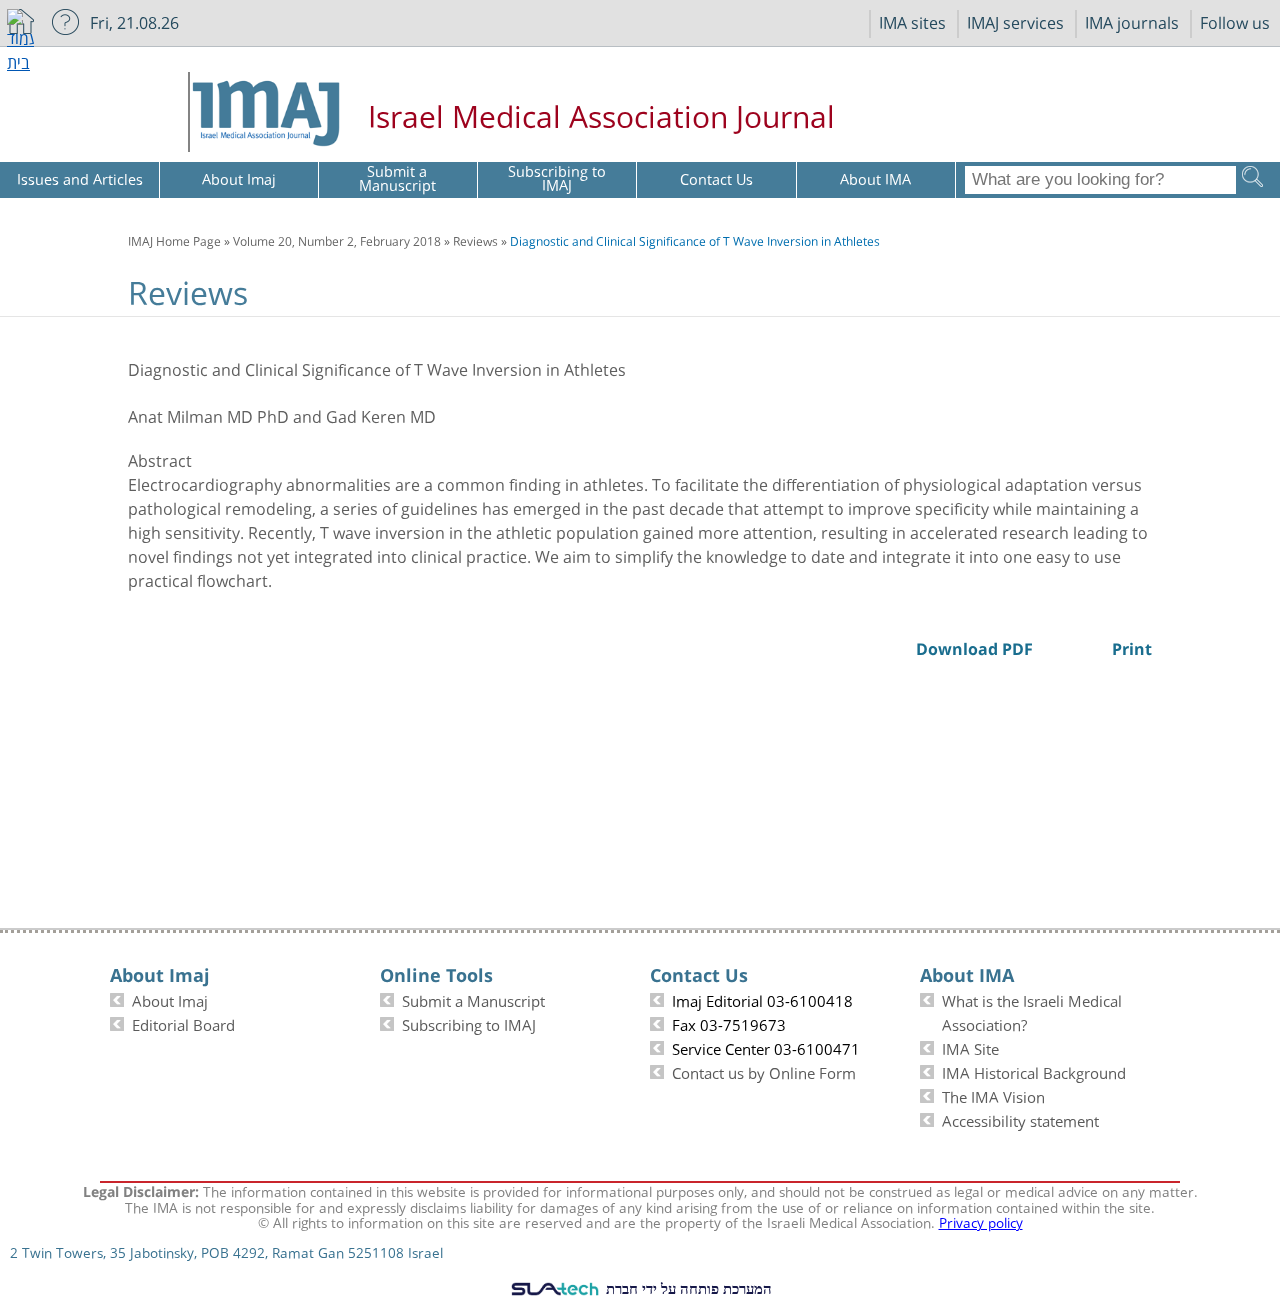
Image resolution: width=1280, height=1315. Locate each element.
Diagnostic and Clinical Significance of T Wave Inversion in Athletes (695, 240)
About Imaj (170, 999)
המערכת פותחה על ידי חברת (687, 1288)
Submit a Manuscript (473, 999)
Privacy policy (981, 1221)
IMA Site (970, 1047)
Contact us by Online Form (764, 1071)
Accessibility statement (1020, 1119)
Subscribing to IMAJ (469, 1023)
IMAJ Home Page (174, 240)
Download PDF (1101, 264)
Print (1140, 264)
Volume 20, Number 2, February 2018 (337, 240)
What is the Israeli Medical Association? (1032, 1011)
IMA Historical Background (1034, 1071)
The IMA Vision (993, 1095)
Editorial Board (183, 1023)
